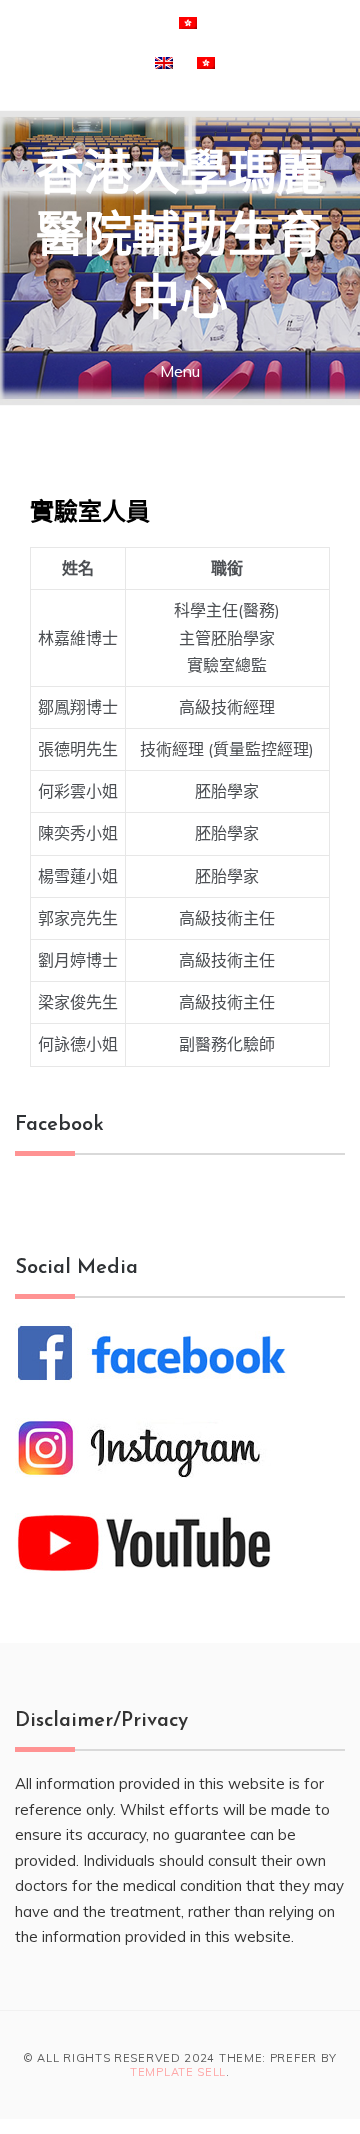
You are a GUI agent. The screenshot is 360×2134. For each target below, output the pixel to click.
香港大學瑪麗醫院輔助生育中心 (180, 239)
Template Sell (178, 2072)
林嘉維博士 (78, 638)
